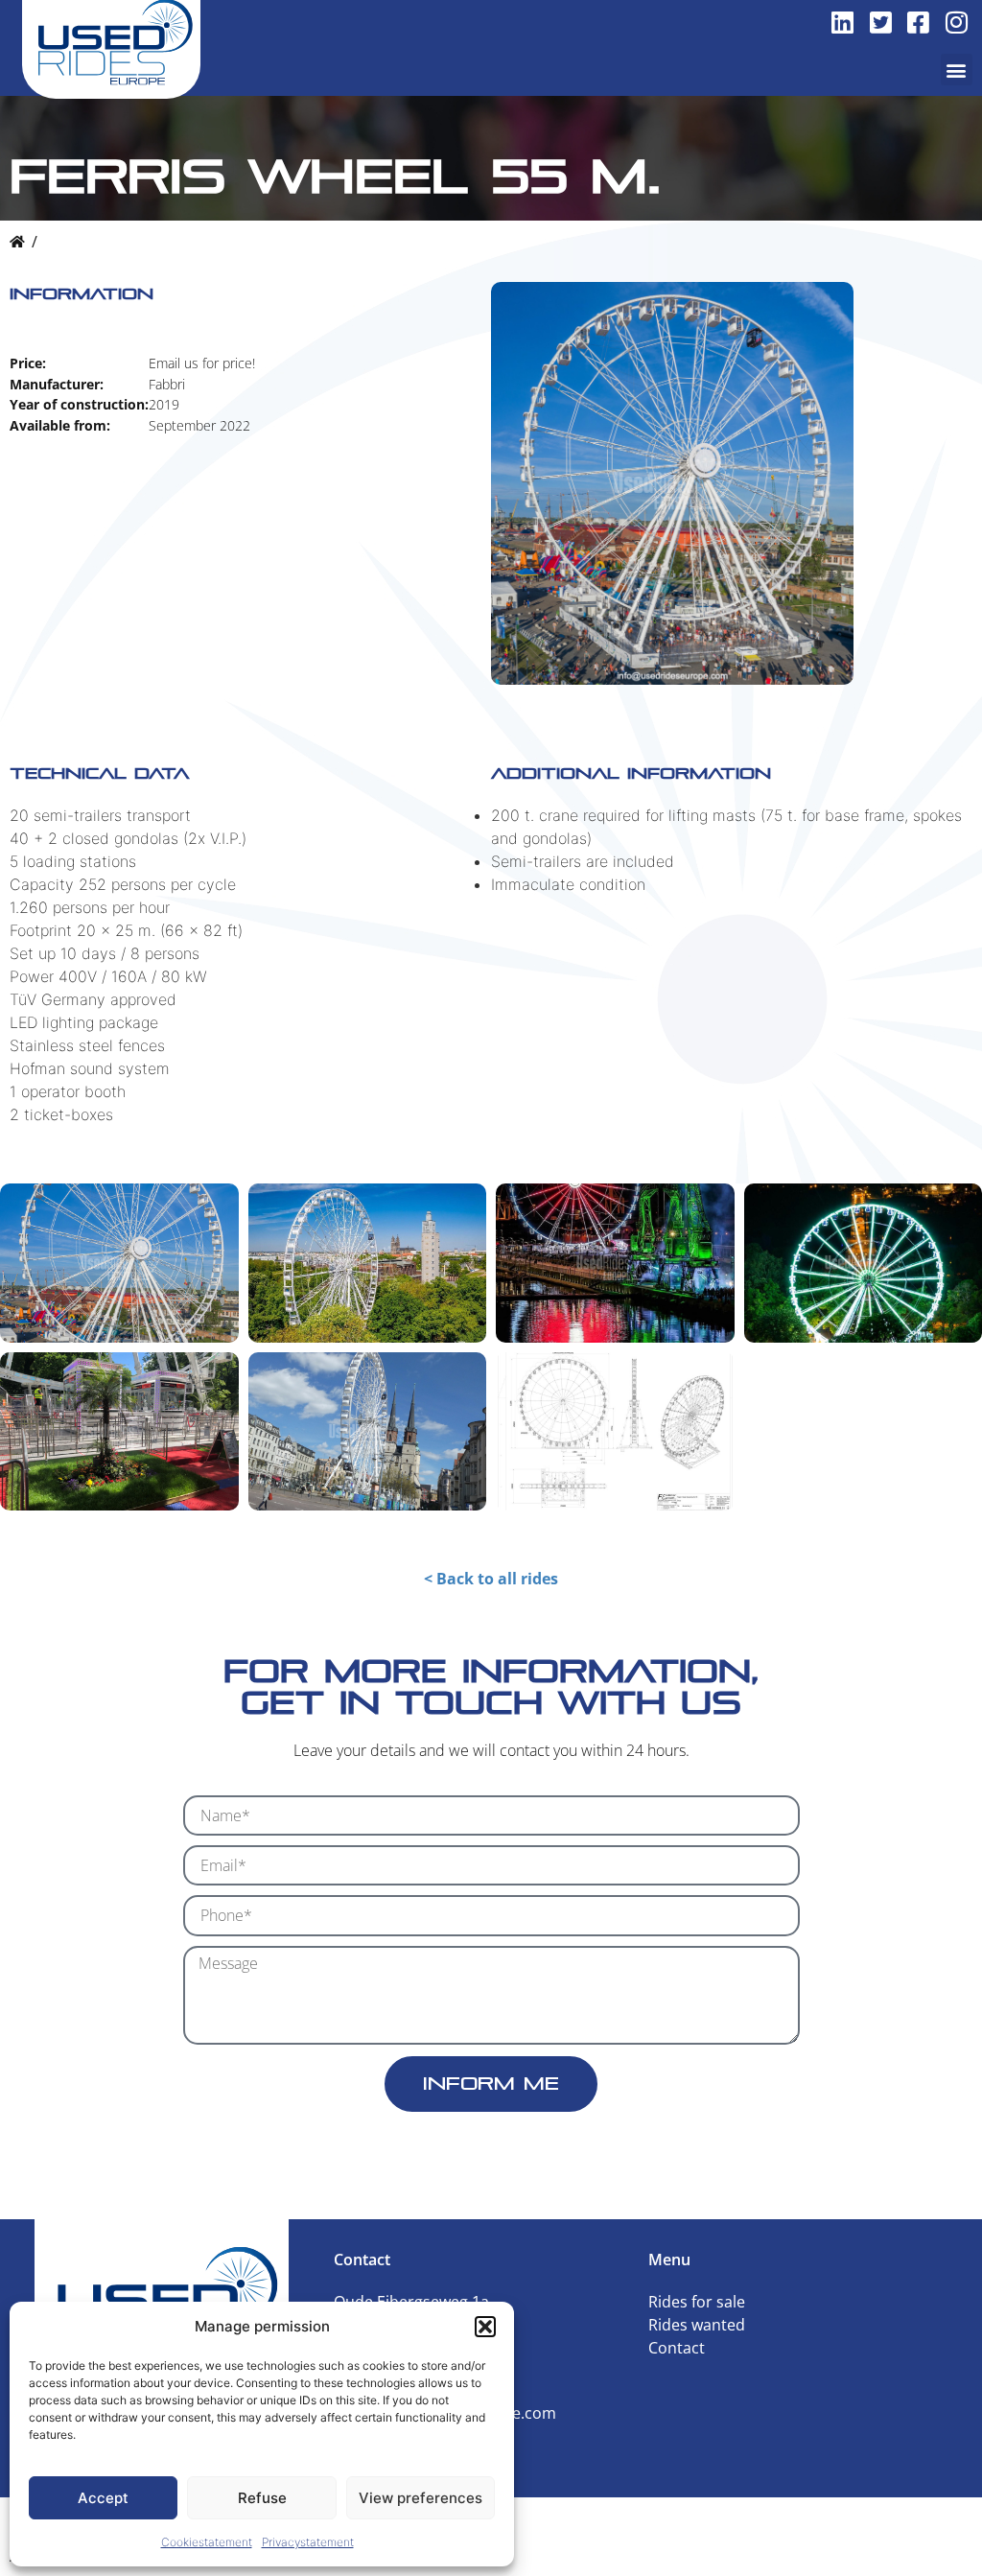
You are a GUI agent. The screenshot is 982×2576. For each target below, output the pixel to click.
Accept (103, 2498)
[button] (485, 2327)
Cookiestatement (207, 2542)
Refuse (262, 2498)
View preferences (421, 2498)
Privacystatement (308, 2542)
